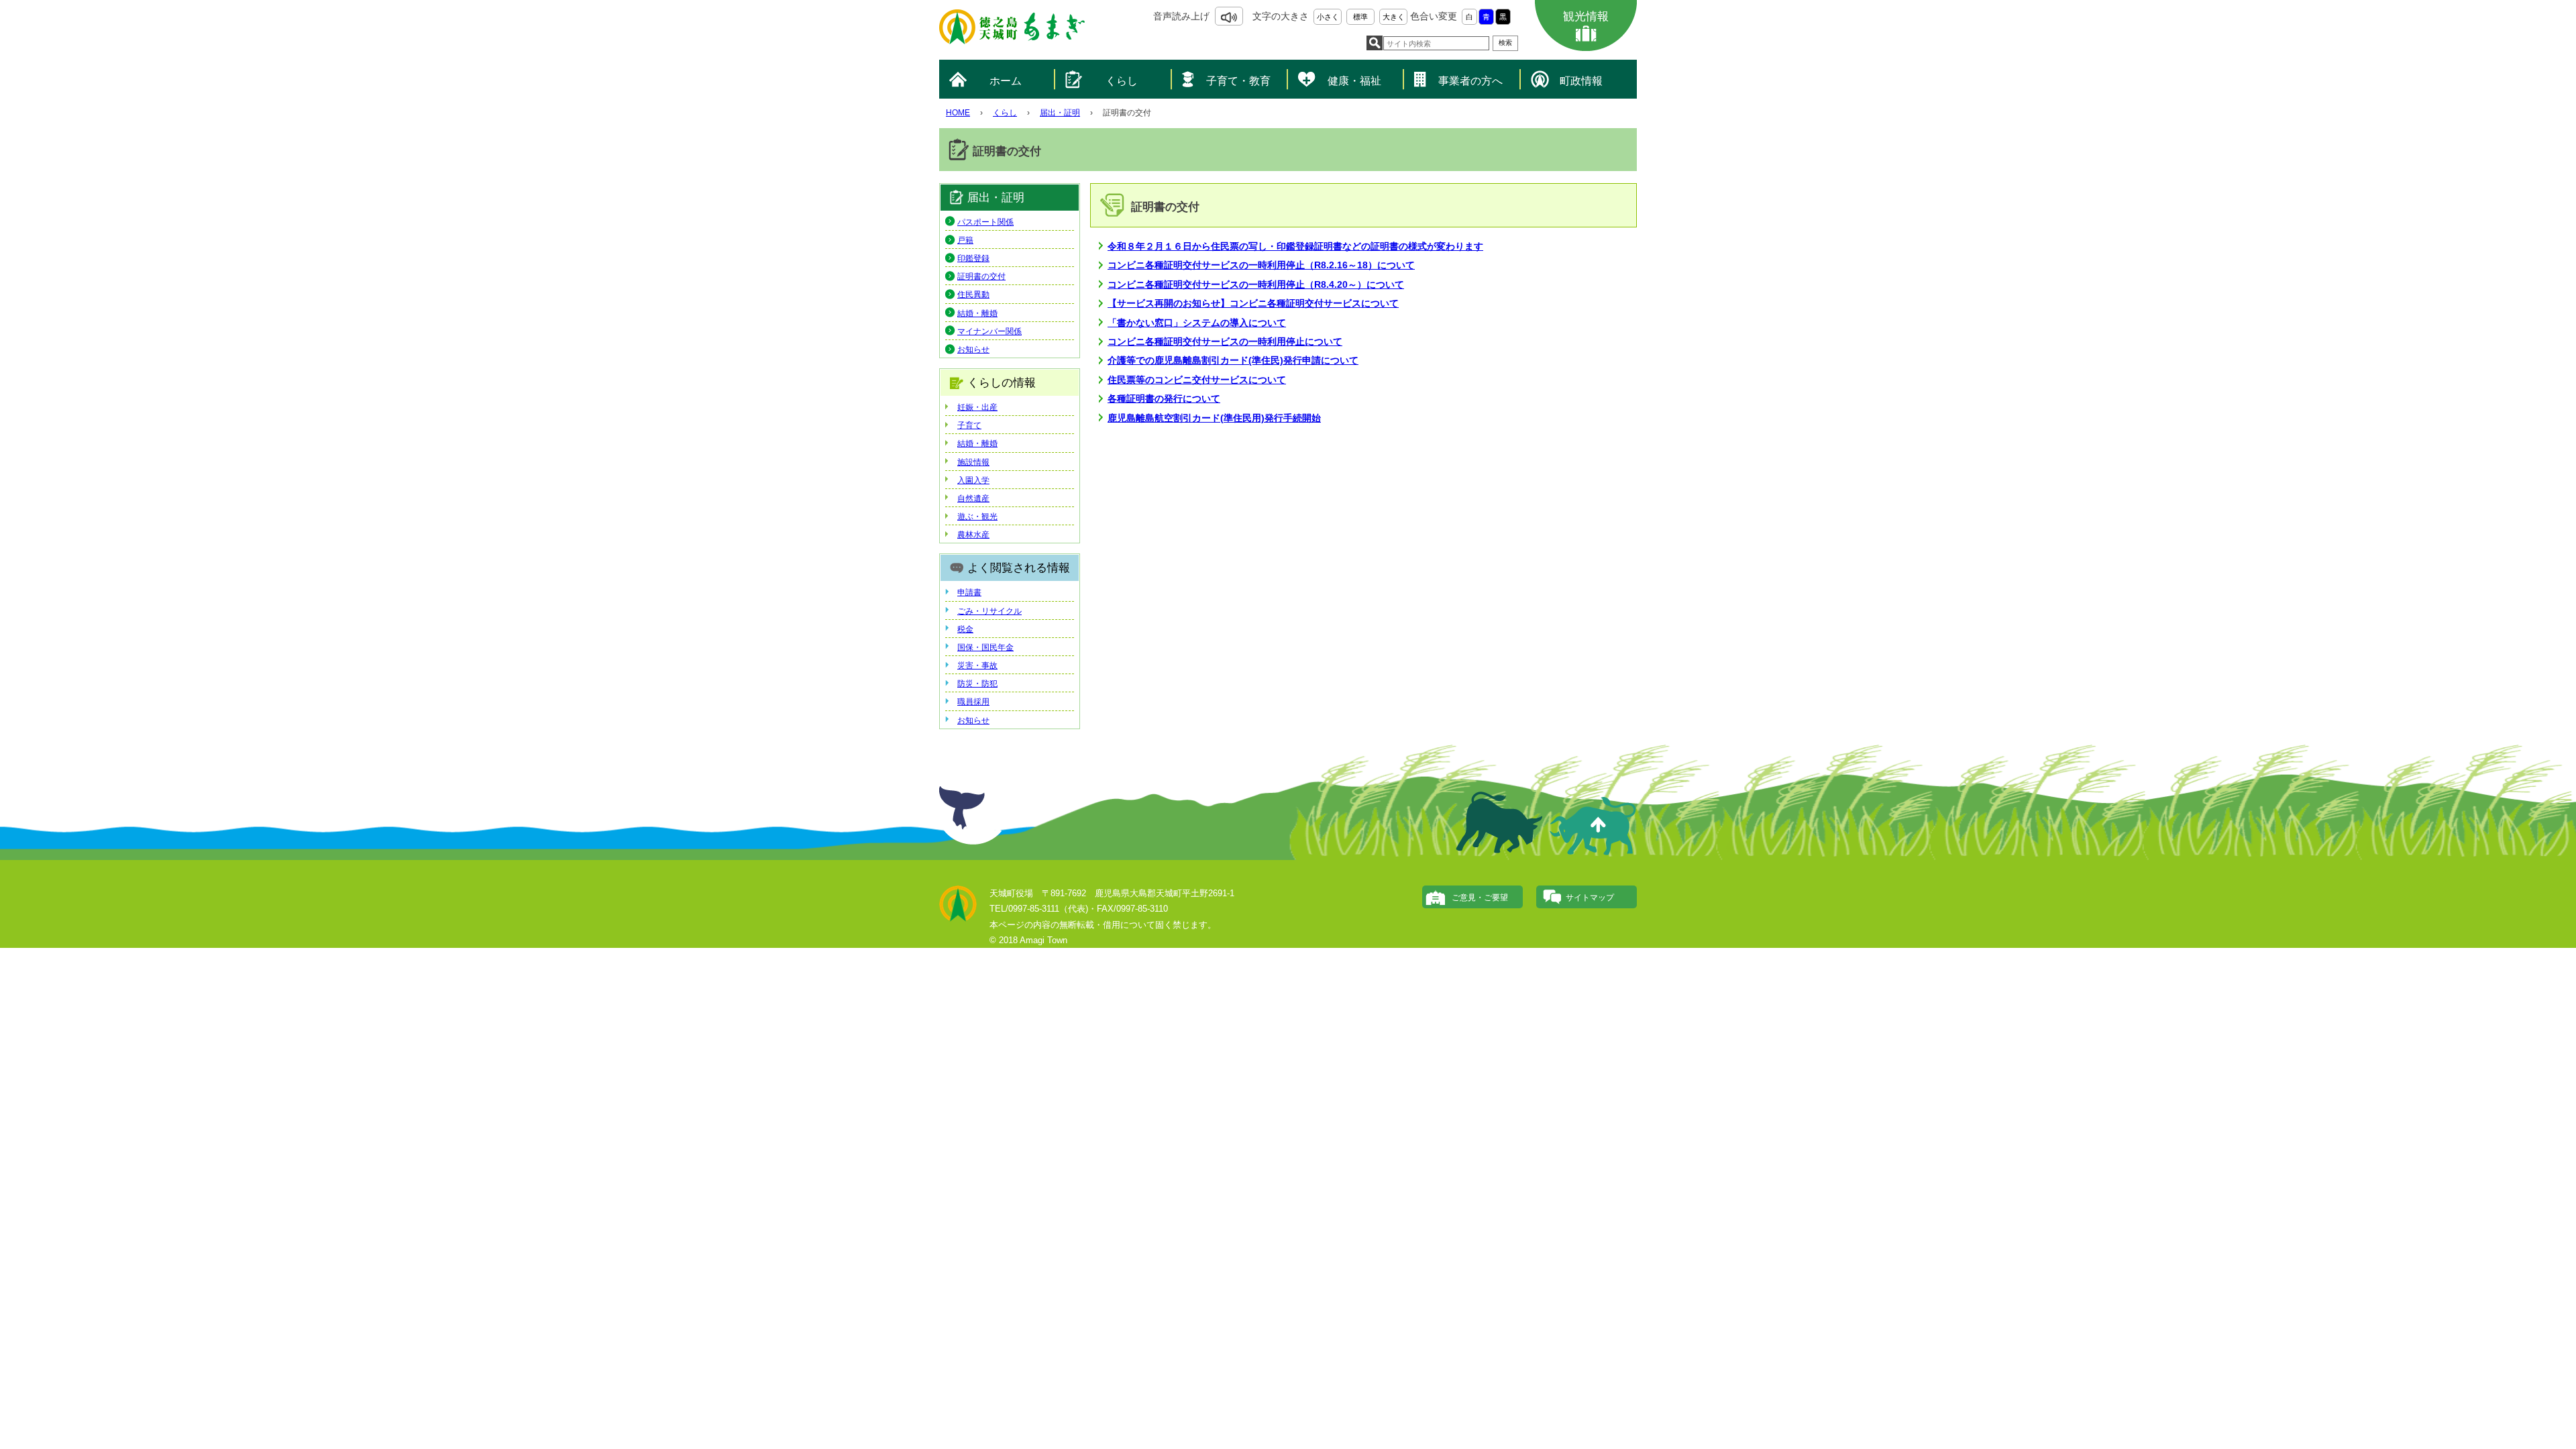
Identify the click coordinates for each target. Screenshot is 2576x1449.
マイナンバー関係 (989, 331)
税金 (965, 629)
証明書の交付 (981, 276)
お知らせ (973, 350)
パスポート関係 (985, 222)
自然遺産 (973, 498)
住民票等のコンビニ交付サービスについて (1197, 380)
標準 (1360, 17)
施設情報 (973, 462)
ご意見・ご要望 (1480, 898)
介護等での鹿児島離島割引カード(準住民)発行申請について (1233, 360)
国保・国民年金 (985, 647)
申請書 (969, 592)
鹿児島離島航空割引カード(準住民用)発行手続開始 (1214, 418)
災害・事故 (977, 665)
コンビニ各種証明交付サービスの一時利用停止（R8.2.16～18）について (1261, 265)
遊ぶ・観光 (977, 517)
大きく (1394, 17)
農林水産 (973, 535)
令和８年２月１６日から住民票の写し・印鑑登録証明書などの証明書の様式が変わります (1295, 246)
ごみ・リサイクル (989, 611)
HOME (958, 113)
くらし (1122, 81)
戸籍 (965, 240)
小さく (1328, 17)
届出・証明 (1060, 113)
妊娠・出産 (977, 407)
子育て (969, 425)
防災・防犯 (977, 684)
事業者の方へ (1470, 81)
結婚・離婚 (977, 313)
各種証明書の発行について (1164, 398)
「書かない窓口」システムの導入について (1197, 323)
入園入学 (973, 480)
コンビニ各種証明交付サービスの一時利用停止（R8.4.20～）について (1256, 284)
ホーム (1006, 81)
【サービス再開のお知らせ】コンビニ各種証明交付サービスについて (1253, 303)
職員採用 (973, 702)
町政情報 (1581, 81)
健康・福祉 (1354, 81)
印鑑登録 (973, 258)
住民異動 (973, 294)
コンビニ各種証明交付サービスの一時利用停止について (1225, 341)
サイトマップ (1590, 898)
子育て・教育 (1238, 81)
